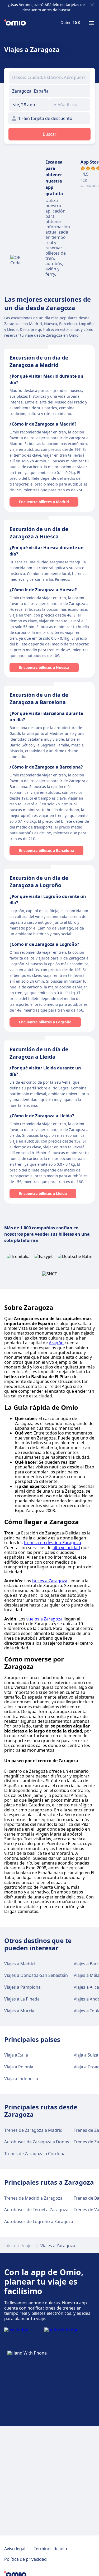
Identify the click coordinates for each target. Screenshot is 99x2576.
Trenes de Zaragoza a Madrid (33, 2130)
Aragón (56, 1343)
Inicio (10, 2246)
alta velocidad (66, 1548)
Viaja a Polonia (19, 2067)
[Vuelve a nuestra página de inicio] (15, 23)
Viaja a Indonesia (21, 2079)
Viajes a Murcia (19, 2011)
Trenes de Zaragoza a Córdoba (35, 2154)
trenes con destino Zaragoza (52, 1543)
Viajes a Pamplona (22, 1987)
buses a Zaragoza (50, 1581)
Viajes (28, 2246)
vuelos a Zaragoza (44, 1619)
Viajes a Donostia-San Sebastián (36, 1975)
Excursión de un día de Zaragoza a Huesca (39, 533)
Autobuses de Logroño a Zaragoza (39, 2221)
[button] (29, 105)
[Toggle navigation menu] (92, 23)
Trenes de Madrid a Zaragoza (33, 2198)
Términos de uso (50, 2549)
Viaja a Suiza (86, 2055)
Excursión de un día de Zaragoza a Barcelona (39, 698)
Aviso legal (15, 2549)
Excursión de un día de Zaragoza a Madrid (39, 361)
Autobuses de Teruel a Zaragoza (36, 2210)
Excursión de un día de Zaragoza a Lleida (39, 1053)
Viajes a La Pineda (22, 1999)
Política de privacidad (25, 2559)
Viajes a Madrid (20, 1964)
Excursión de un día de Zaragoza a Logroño (39, 882)
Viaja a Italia (16, 2055)
